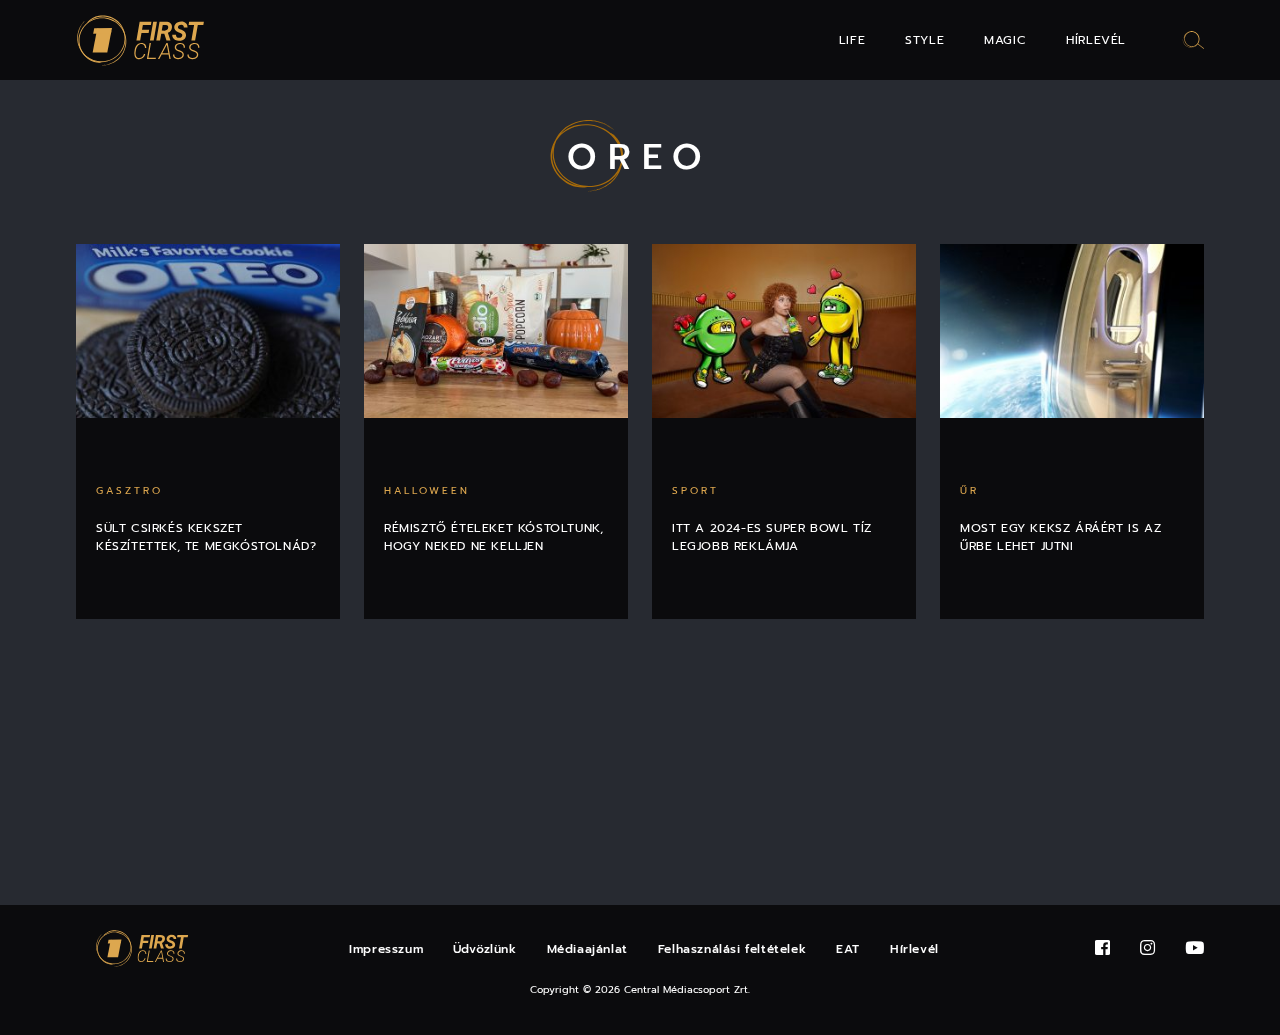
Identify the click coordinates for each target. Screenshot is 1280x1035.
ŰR (969, 490)
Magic (1005, 40)
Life (852, 40)
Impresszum (386, 949)
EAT (848, 949)
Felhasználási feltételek (732, 949)
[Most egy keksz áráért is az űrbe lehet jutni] (1072, 331)
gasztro (129, 490)
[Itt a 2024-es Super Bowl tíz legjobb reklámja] (784, 331)
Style (924, 40)
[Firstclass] (141, 40)
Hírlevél (1096, 40)
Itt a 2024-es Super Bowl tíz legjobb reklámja (772, 537)
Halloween (427, 490)
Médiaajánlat (587, 949)
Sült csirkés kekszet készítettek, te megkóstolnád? (206, 537)
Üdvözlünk (484, 949)
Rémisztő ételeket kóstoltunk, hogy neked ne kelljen (493, 537)
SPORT (695, 490)
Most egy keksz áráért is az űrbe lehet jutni (1060, 537)
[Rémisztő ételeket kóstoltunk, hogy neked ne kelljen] (496, 331)
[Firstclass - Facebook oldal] (1102, 948)
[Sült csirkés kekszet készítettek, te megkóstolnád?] (208, 331)
